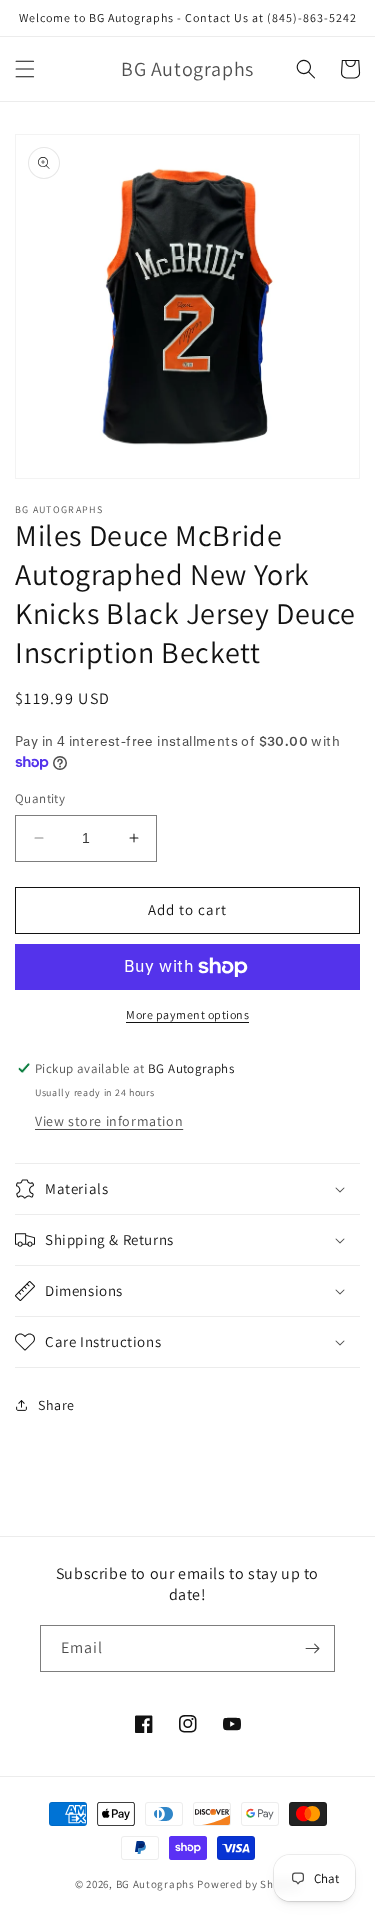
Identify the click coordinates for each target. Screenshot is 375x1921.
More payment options (187, 1014)
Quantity (40, 798)
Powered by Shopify (248, 1884)
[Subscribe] (312, 1648)
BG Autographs (155, 1884)
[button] (25, 69)
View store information (109, 1121)
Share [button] (56, 1405)
